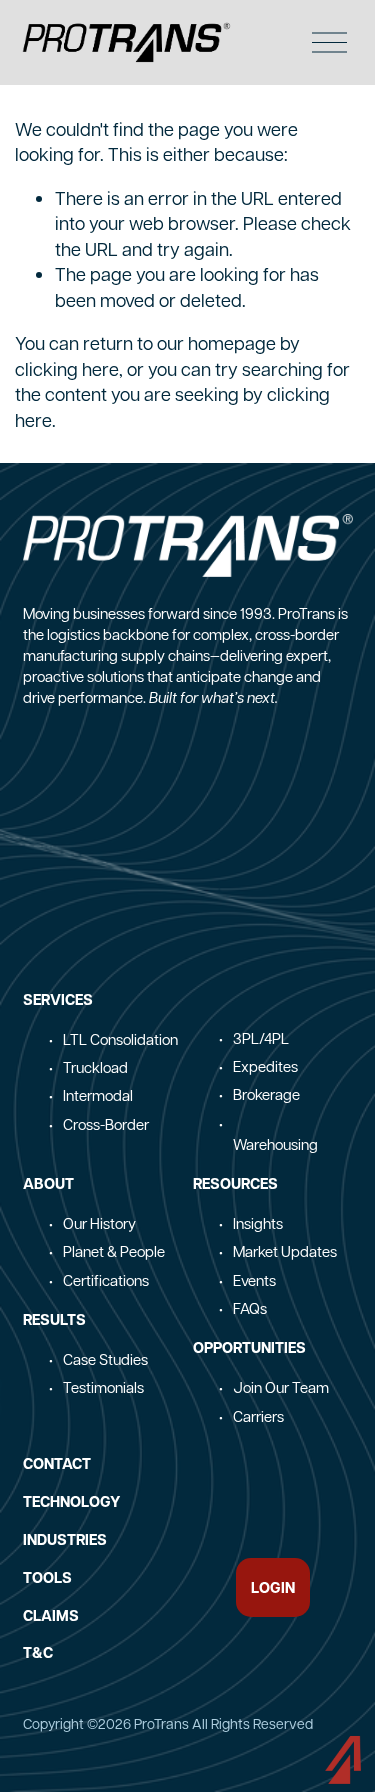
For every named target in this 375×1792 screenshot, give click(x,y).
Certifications (106, 1280)
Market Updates (285, 1251)
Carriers (258, 1416)
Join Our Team (281, 1387)
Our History (99, 1223)
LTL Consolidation (120, 1039)
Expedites (265, 1066)
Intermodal (98, 1095)
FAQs (250, 1308)
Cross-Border (106, 1124)
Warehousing (275, 1144)
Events (254, 1280)
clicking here (67, 368)
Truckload (95, 1067)
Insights (258, 1223)
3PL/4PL (261, 1038)
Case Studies (105, 1359)
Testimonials (103, 1387)
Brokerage (266, 1094)
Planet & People (114, 1251)
